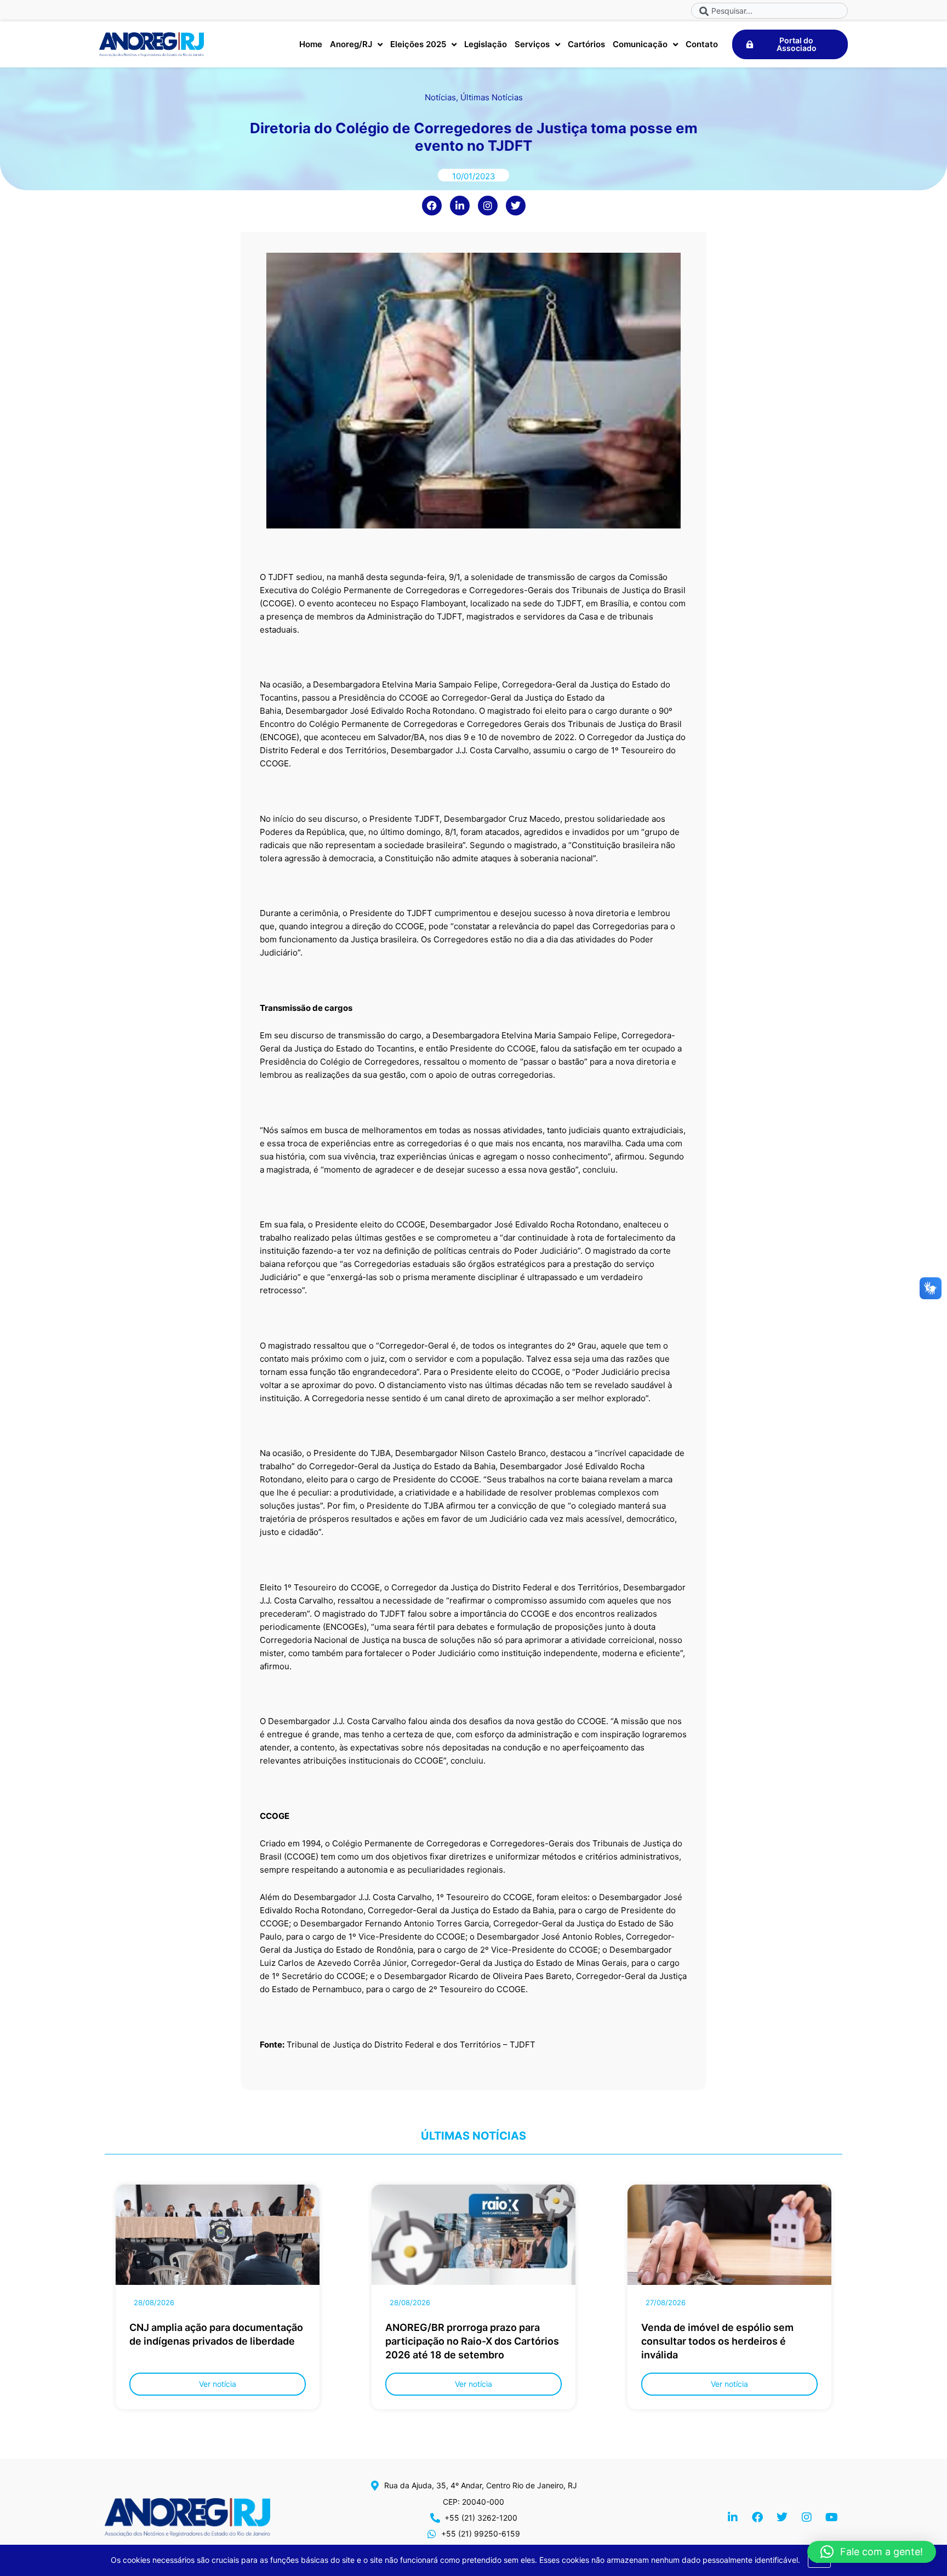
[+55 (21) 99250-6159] (432, 2534)
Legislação (486, 44)
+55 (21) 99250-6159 (481, 2534)
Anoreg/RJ (351, 44)
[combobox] (769, 11)
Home (311, 44)
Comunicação (640, 44)
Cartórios (586, 44)
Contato (702, 44)
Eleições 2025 (418, 44)
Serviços (532, 44)
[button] (872, 2552)
